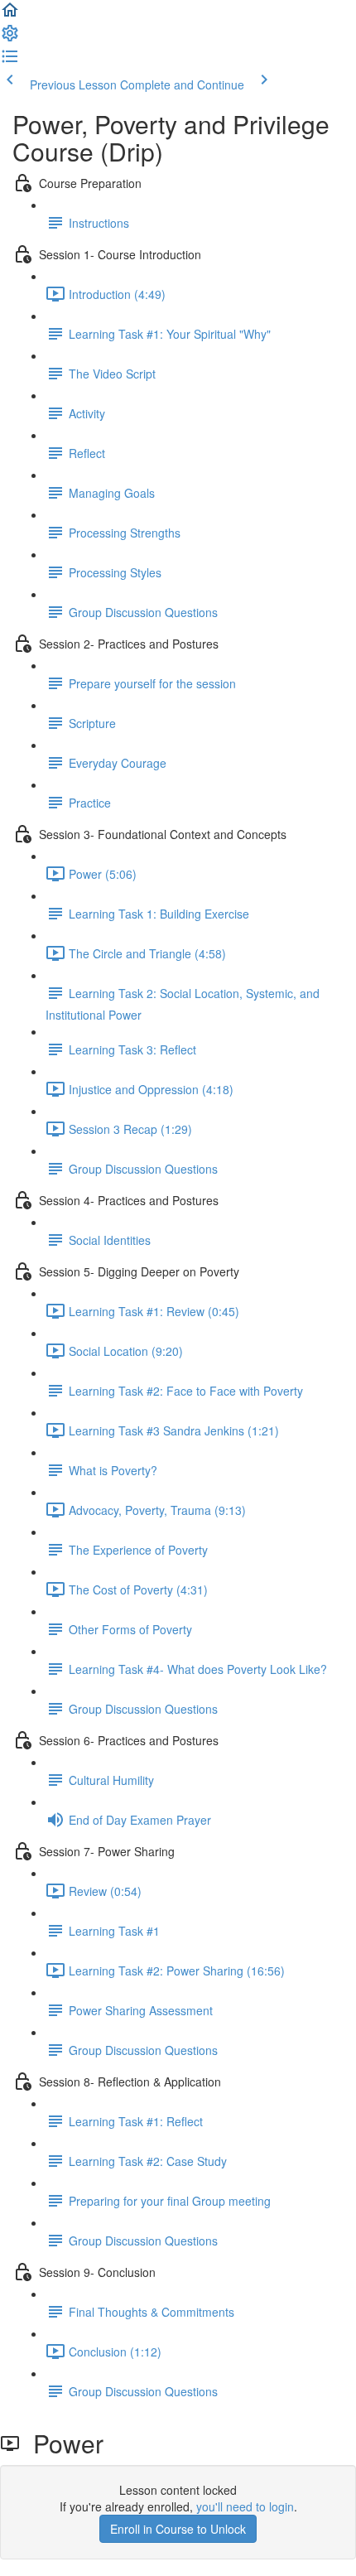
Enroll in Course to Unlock (178, 2529)
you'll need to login (245, 2506)
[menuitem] (10, 38)
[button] (10, 15)
